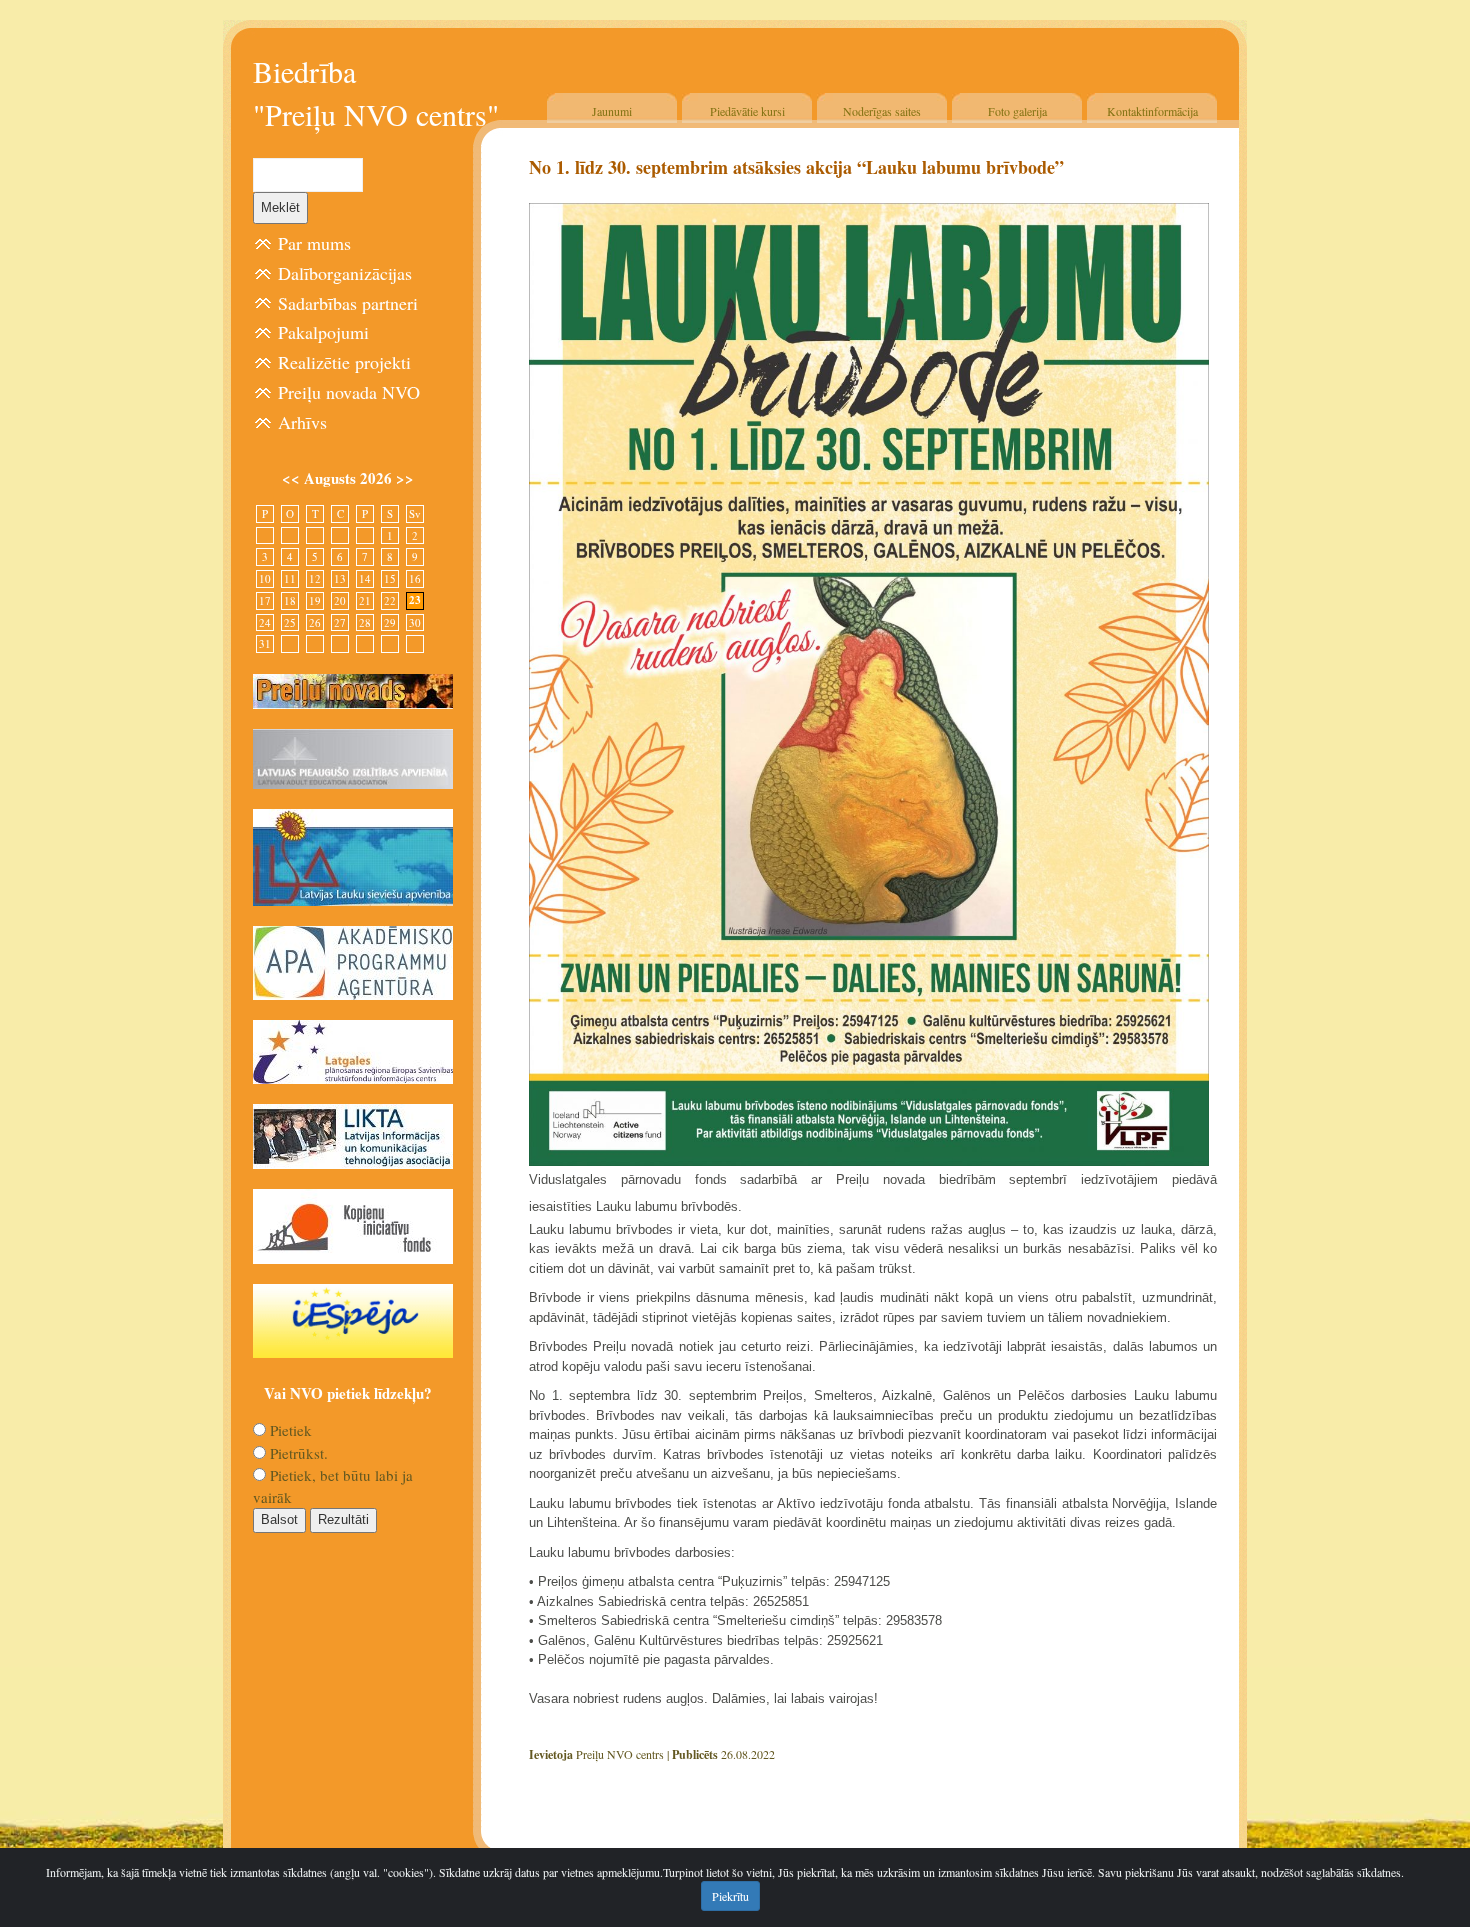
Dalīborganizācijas (345, 273)
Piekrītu (730, 1896)
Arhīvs (302, 422)
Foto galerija (1017, 111)
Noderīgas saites (882, 111)
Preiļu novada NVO (349, 392)
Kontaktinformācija (1152, 111)
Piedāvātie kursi (747, 111)
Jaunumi (612, 111)
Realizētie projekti (344, 362)
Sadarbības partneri (348, 303)
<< (293, 478)
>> (405, 478)
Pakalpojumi (323, 332)
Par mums (314, 243)
